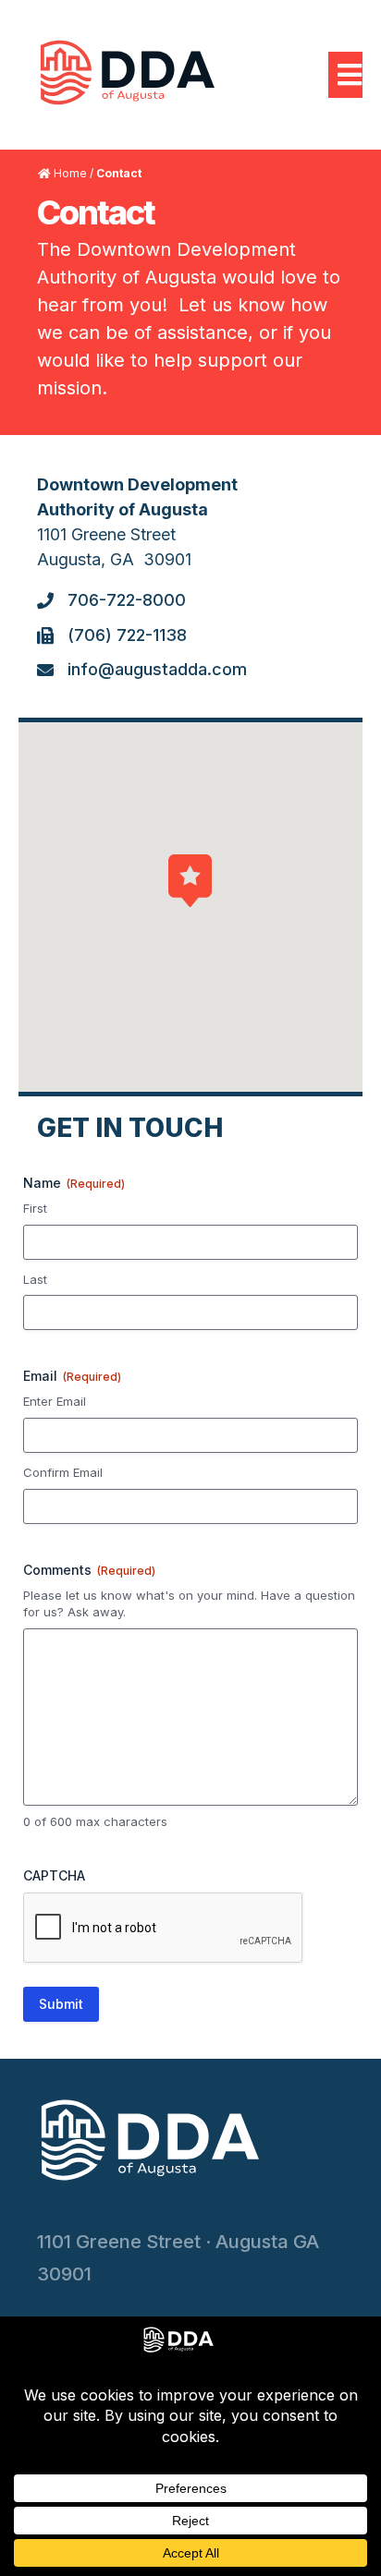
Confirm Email (63, 1472)
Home (70, 173)
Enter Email (55, 1401)
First (35, 1208)
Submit (61, 2004)
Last (35, 1279)
